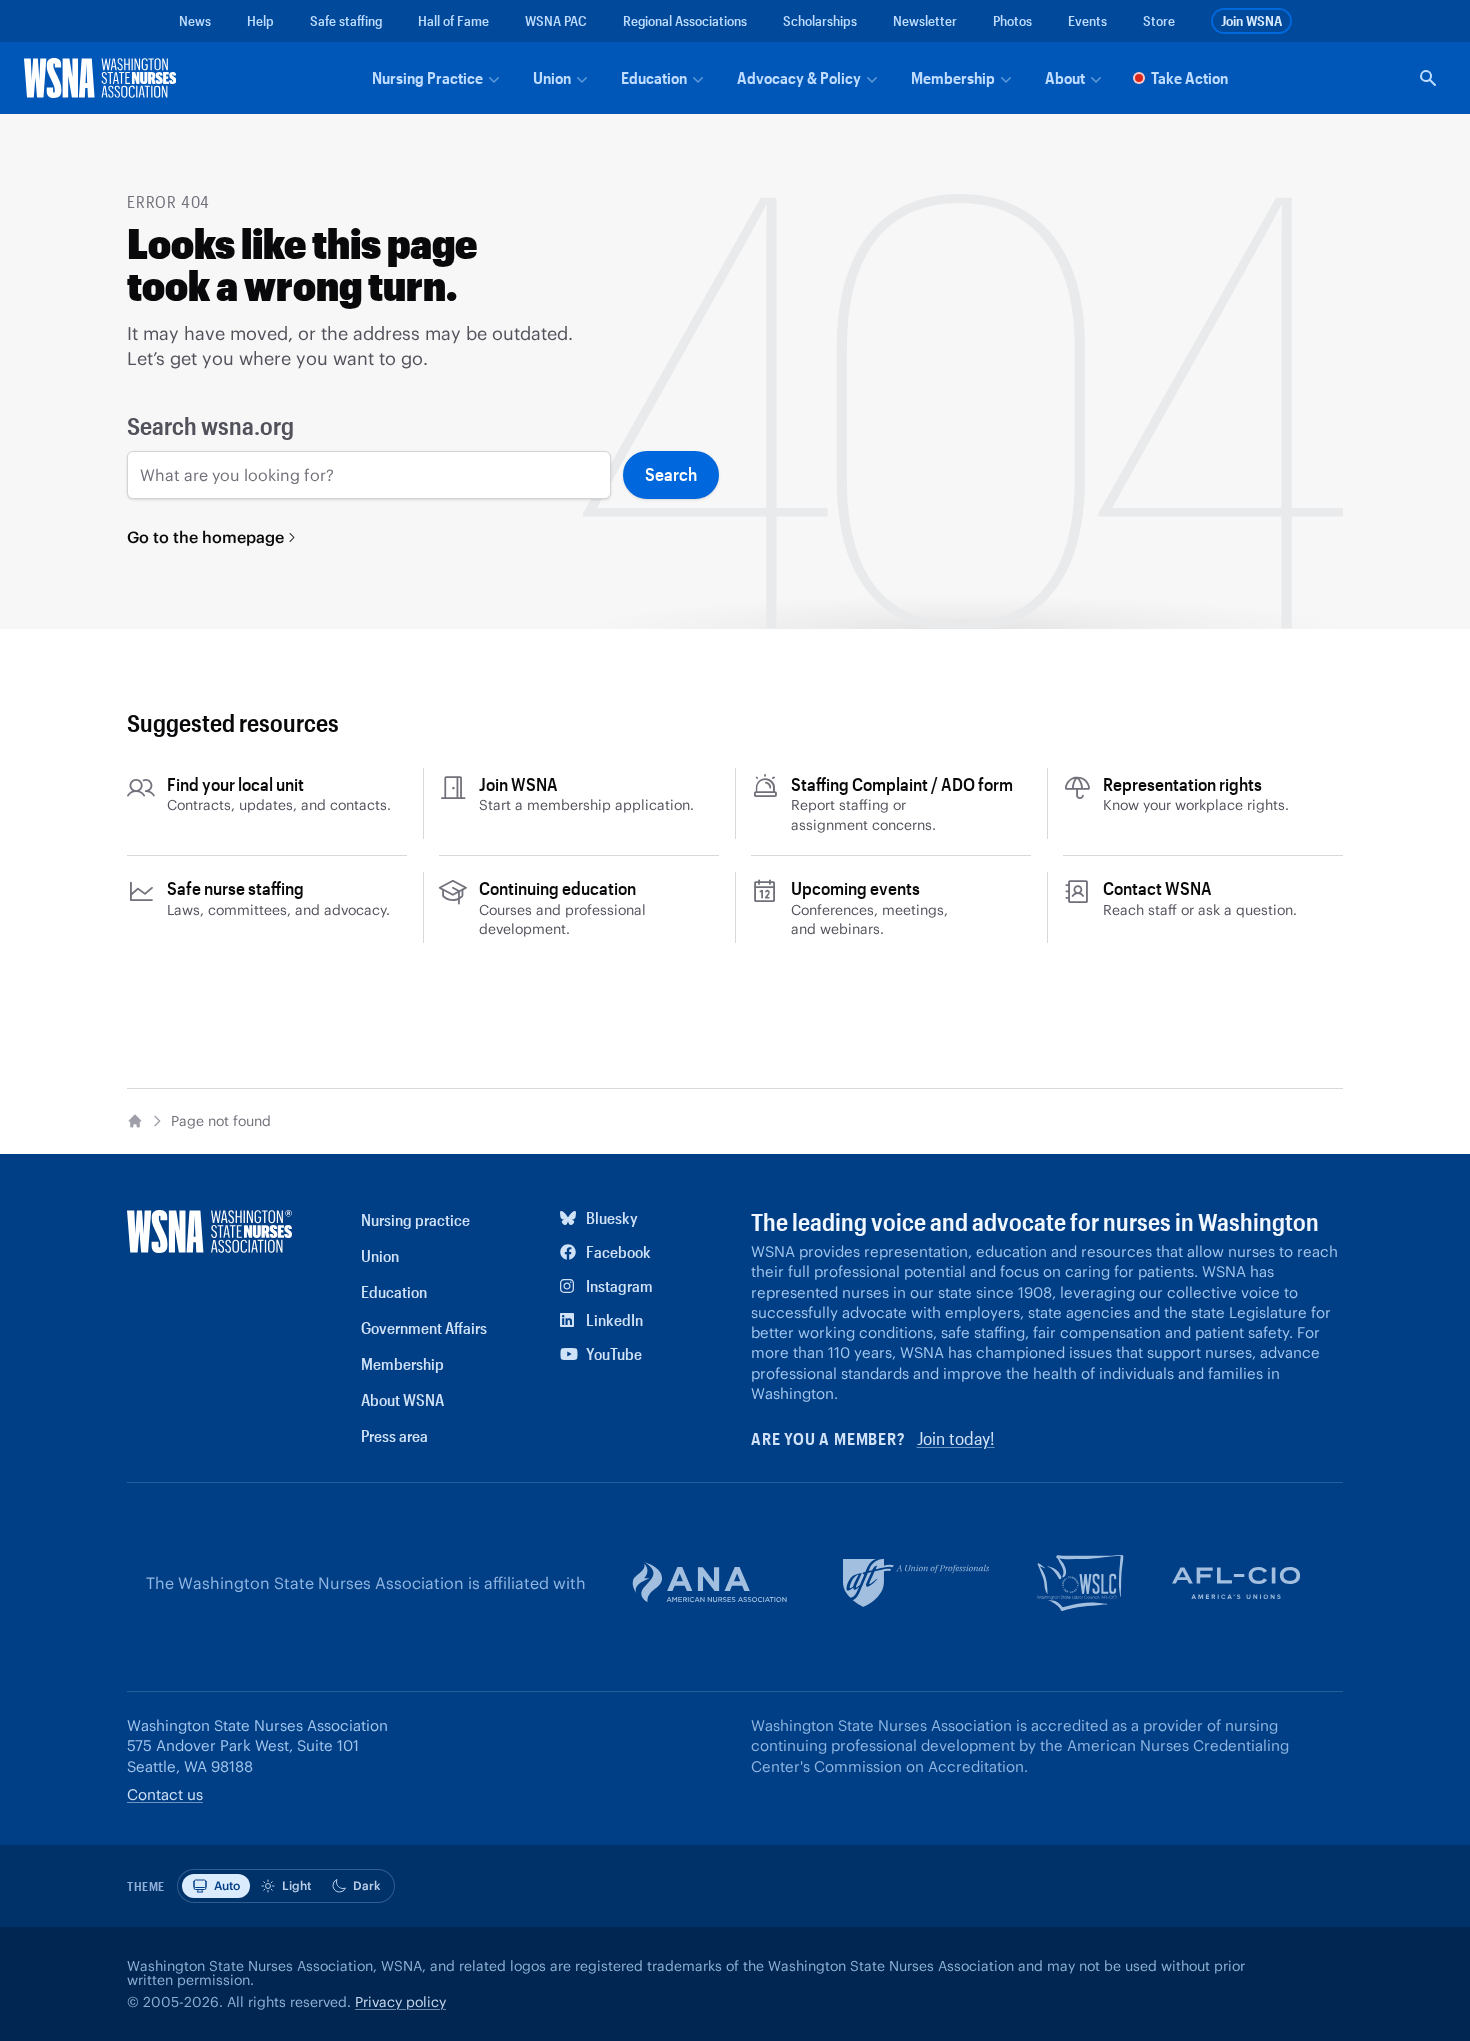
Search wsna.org (210, 425)
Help (260, 20)
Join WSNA (1251, 20)
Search (671, 474)
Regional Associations (685, 20)
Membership (402, 1363)
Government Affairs (424, 1327)
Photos (1012, 20)
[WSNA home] (104, 78)
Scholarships (820, 20)
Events (1087, 20)
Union (380, 1255)
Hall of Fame (453, 20)
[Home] (135, 1121)
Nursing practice (415, 1219)
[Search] (1428, 78)
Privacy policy (400, 2002)
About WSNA (402, 1399)
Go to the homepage (205, 537)
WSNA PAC (556, 20)
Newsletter (925, 20)
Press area (394, 1435)
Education (394, 1291)
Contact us (165, 1794)
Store (1159, 20)
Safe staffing (346, 20)
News (195, 20)
